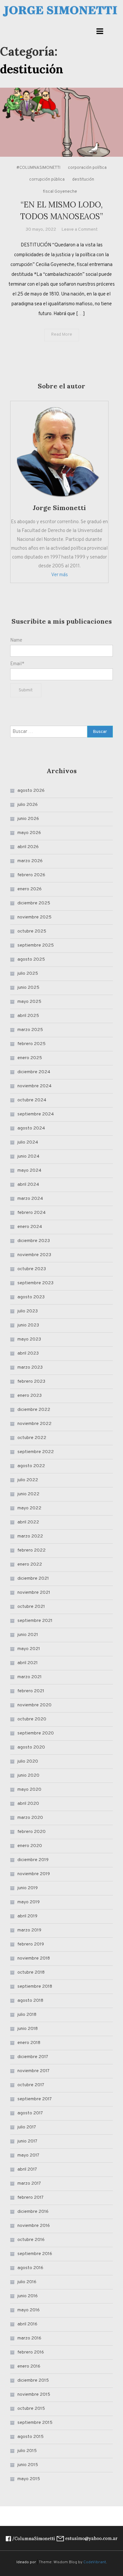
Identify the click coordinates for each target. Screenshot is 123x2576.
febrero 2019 (31, 1944)
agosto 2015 (31, 2437)
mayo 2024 (29, 1171)
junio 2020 (28, 1776)
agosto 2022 (31, 1466)
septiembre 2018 (35, 1987)
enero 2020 (30, 1846)
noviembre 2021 (34, 1593)
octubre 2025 (32, 931)
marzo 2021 (30, 1677)
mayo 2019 (29, 1902)
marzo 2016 (29, 2338)
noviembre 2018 (34, 1958)
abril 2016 (27, 2324)
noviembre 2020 (34, 1705)
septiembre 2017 (35, 2099)
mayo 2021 (29, 1649)
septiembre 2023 (35, 1283)
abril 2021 (28, 1663)
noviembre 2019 (34, 1874)
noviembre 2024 (34, 1086)
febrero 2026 (31, 875)
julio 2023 (28, 1311)
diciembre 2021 (33, 1579)
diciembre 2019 (33, 1860)
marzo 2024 (30, 1199)
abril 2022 (28, 1522)
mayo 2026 (29, 833)
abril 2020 (28, 1804)
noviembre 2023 (34, 1255)
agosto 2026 (31, 791)
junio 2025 (28, 988)
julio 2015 (27, 2451)
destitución (83, 180)
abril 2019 (27, 1916)
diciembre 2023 (34, 1241)
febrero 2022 (31, 1550)
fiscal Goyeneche (60, 192)
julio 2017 (27, 2127)
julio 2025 (28, 974)
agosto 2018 (30, 2001)
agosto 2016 (30, 2268)
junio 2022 (28, 1494)
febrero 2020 (31, 1832)
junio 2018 (28, 2029)
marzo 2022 (30, 1536)
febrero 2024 (31, 1213)
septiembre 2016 (35, 2254)
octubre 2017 (31, 2085)
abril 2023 (28, 1353)
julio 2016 (27, 2282)
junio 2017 (27, 2141)
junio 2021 (28, 1635)
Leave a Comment (80, 230)
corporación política (87, 168)
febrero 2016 (31, 2352)
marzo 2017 (29, 2184)
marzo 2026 (30, 861)
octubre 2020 (32, 1719)
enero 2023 (30, 1396)
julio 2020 (28, 1761)
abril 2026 (28, 847)
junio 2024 (28, 1156)
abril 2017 (27, 2169)
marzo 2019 (29, 1930)
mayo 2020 (29, 1790)
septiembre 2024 (36, 1114)
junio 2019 (28, 1888)
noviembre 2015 (34, 2395)
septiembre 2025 (36, 945)
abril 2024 (28, 1185)
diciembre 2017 (33, 2057)
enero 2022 (30, 1564)
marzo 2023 (30, 1368)
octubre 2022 (32, 1438)
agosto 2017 (30, 2113)
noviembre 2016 (34, 2226)
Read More (62, 335)
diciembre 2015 (33, 2381)
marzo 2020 (30, 1818)
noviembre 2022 (34, 1424)
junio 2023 (28, 1325)
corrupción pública (47, 180)
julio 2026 (28, 805)
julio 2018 (27, 2015)
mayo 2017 (28, 2155)
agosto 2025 (31, 959)
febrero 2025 (31, 1044)
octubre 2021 (31, 1607)
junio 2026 (28, 819)
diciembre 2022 (34, 1410)
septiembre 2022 (36, 1452)
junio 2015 (28, 2465)
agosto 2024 (31, 1128)
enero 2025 (30, 1058)
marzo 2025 (30, 1030)
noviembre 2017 (33, 2071)
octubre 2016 (31, 2240)
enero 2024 (30, 1227)
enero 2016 (29, 2366)
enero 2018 (29, 2043)
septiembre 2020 (36, 1733)
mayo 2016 (29, 2310)
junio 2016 (28, 2296)
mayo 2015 (29, 2479)
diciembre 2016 (33, 2212)
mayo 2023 (29, 1339)
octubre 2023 (32, 1269)
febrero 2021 (31, 1691)
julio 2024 (28, 1142)
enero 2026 (30, 889)
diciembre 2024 (34, 1072)
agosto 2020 (31, 1747)
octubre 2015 (31, 2409)
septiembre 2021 (35, 1621)
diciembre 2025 (34, 903)
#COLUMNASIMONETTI (38, 168)
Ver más (60, 575)
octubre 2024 (32, 1100)
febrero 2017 (31, 2198)
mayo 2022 (29, 1508)
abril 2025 (28, 1016)
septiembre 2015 (35, 2423)
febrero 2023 (31, 1382)
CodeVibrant (95, 2562)
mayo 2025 (29, 1002)
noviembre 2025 (34, 917)
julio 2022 (28, 1480)
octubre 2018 (31, 1972)
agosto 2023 (31, 1297)
